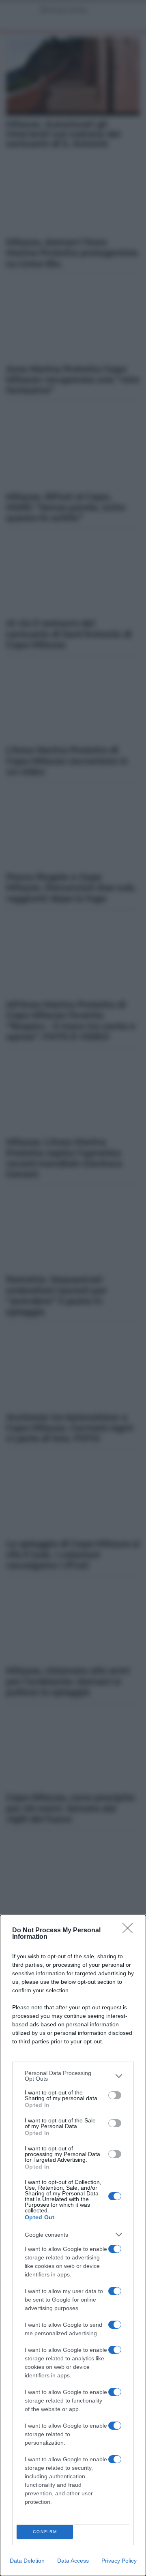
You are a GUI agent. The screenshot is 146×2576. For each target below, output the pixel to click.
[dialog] (73, 2245)
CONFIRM (45, 2532)
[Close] (130, 1931)
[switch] (115, 2095)
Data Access (73, 2561)
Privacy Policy (119, 2561)
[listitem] (73, 2076)
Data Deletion (27, 2561)
